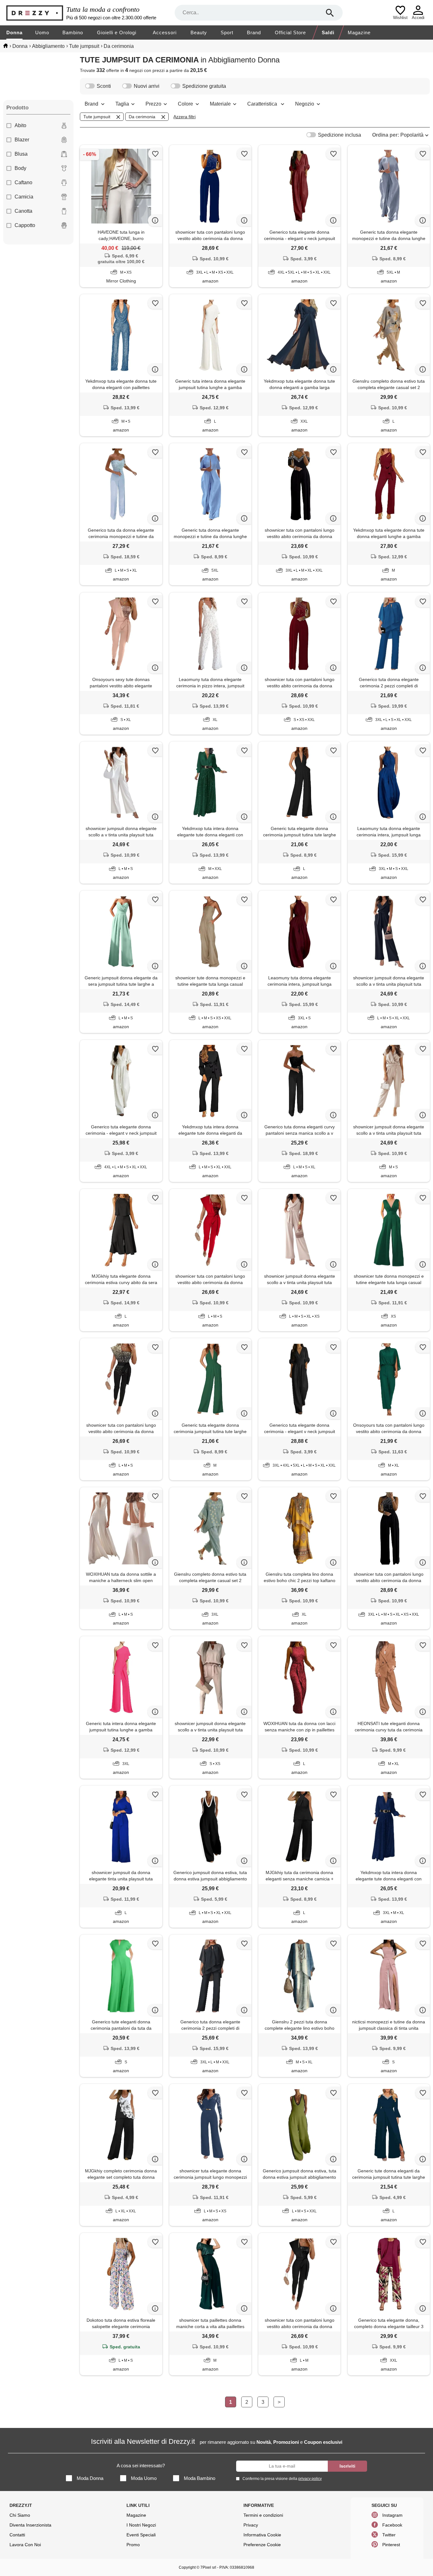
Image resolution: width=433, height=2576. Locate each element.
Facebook (392, 2525)
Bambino (73, 32)
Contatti (17, 2535)
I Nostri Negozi (141, 2525)
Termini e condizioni (263, 2515)
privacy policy (310, 2479)
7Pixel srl (208, 2567)
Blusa (21, 154)
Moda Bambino (200, 2478)
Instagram (392, 2515)
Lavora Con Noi (25, 2545)
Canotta (23, 211)
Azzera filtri (184, 117)
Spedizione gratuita (204, 86)
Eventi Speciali (141, 2535)
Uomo (42, 32)
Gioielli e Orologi (117, 32)
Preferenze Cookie (262, 2545)
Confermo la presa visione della (282, 2479)
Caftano (23, 182)
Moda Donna (90, 2478)
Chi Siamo (20, 2515)
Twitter (389, 2535)
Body (20, 168)
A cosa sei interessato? (141, 2466)
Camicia (24, 197)
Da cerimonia (142, 117)
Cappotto (25, 225)
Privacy (251, 2525)
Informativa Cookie (262, 2535)
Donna (14, 32)
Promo (133, 2545)
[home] (6, 46)
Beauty (199, 32)
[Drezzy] (35, 13)
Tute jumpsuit (97, 117)
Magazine (359, 32)
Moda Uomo (144, 2478)
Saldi (328, 32)
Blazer (22, 140)
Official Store (290, 32)
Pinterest (391, 2545)
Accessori (165, 32)
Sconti (104, 86)
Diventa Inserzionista (30, 2525)
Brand (254, 32)
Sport (227, 32)
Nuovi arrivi (147, 86)
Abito (20, 125)
